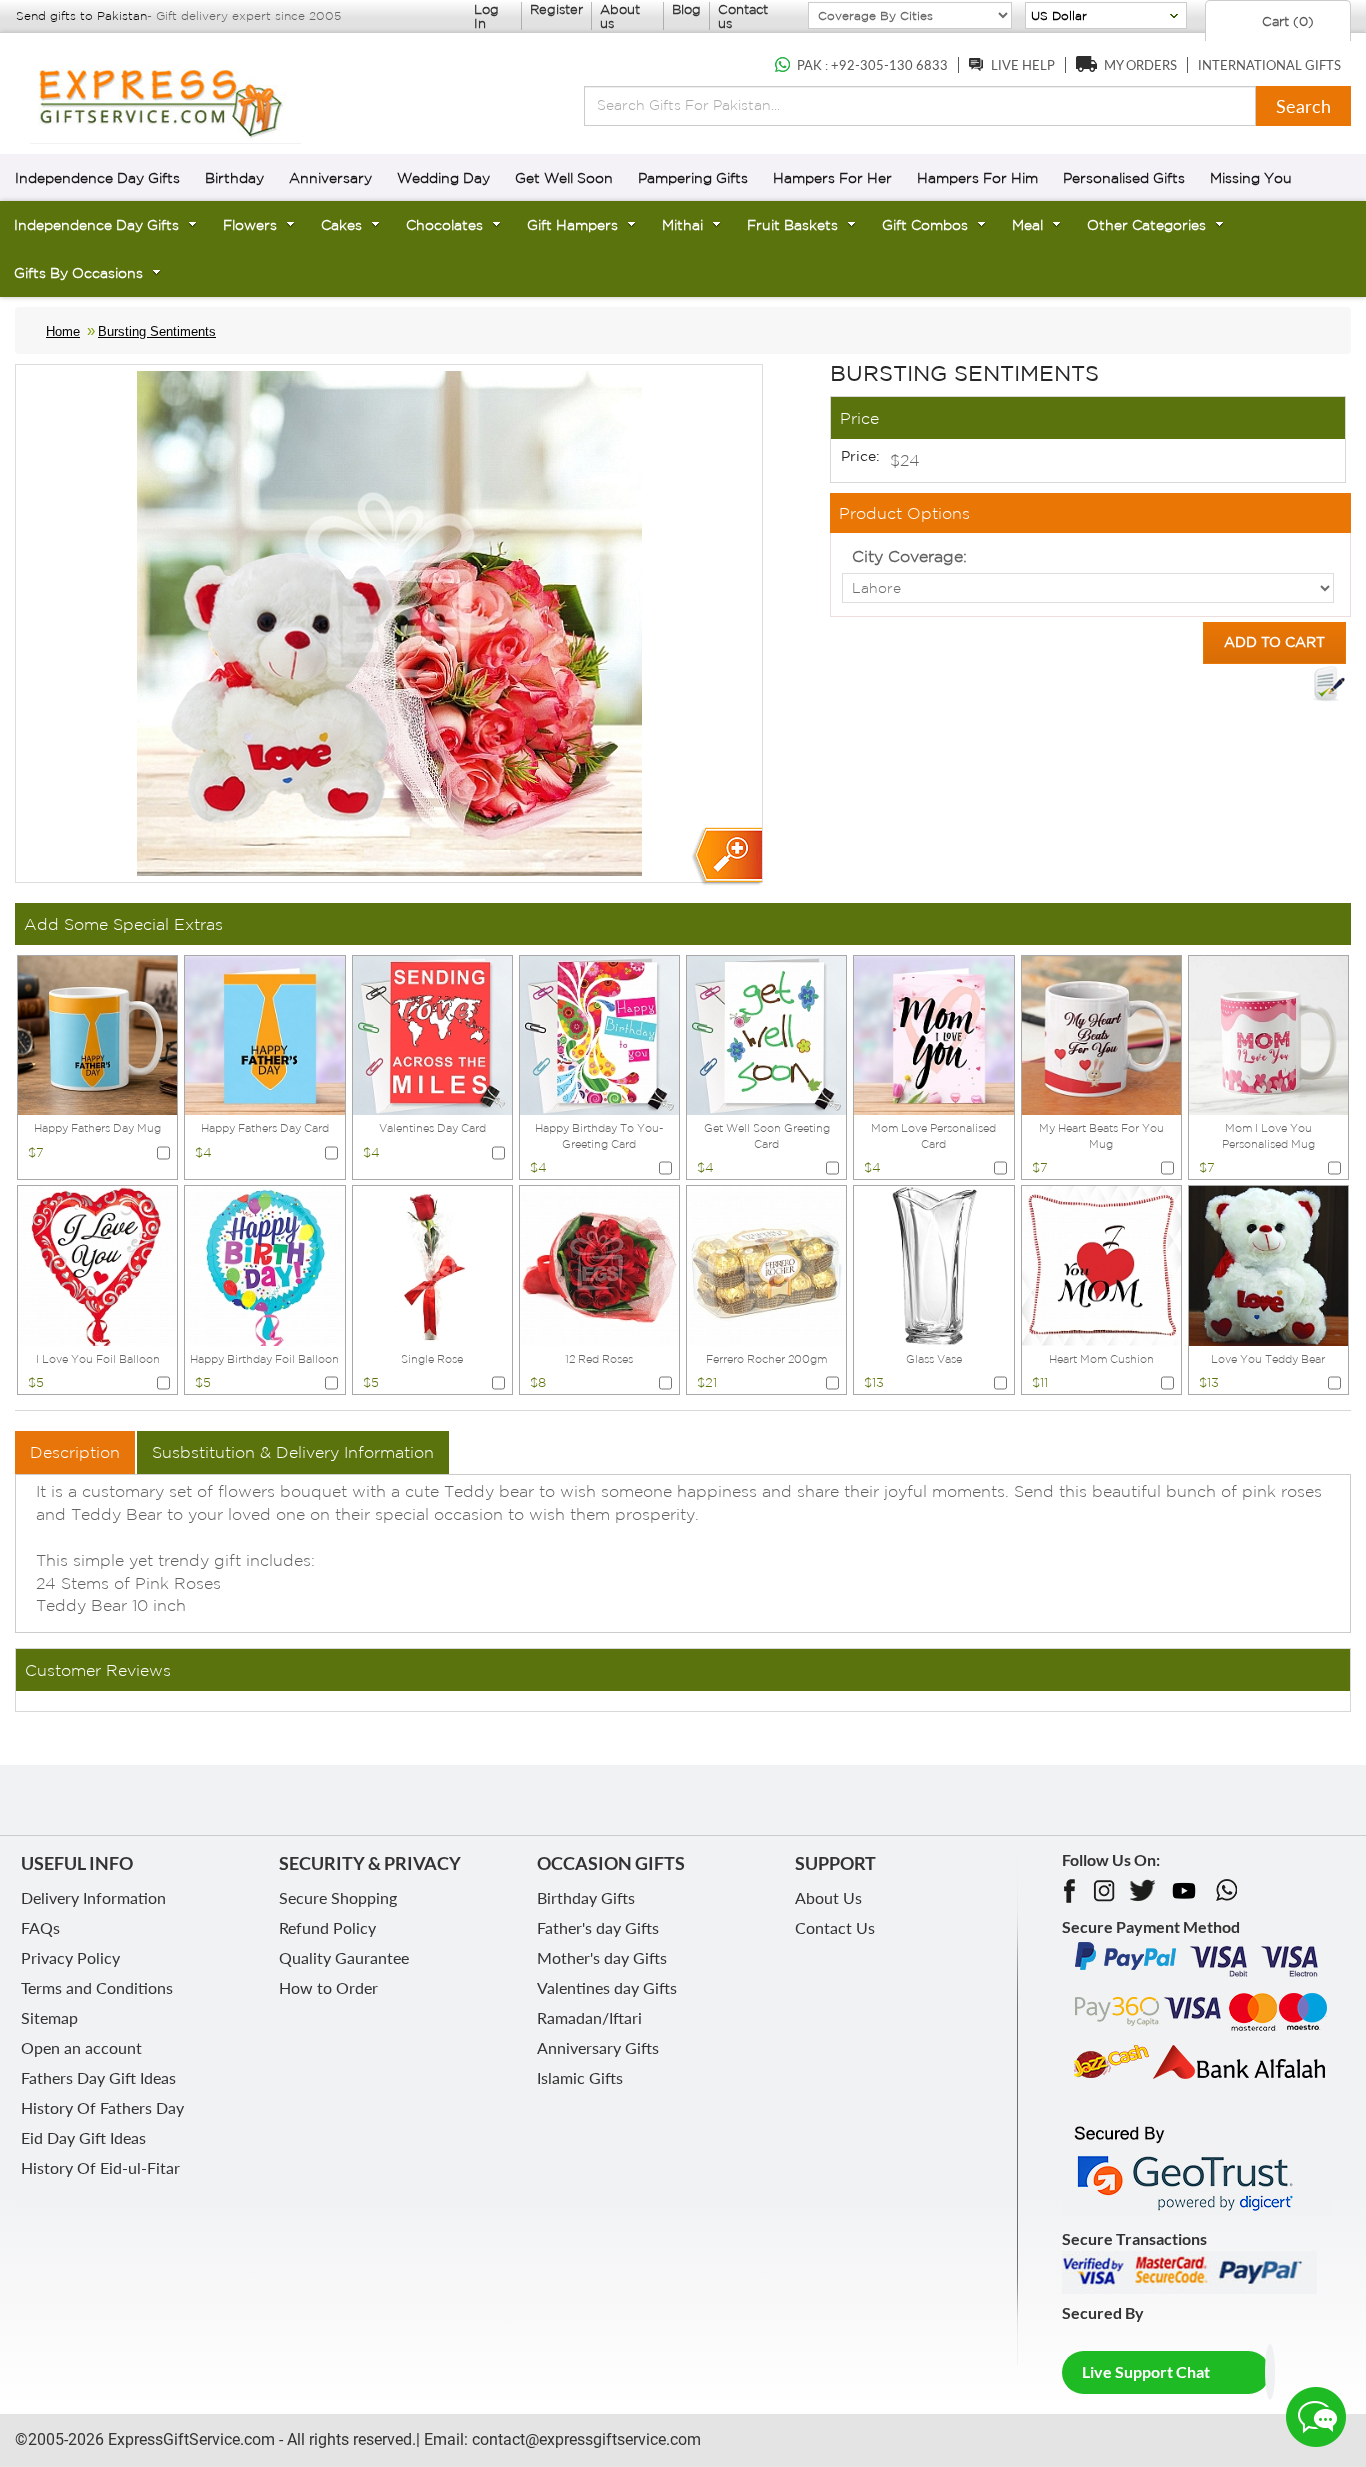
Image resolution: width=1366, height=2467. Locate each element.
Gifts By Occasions (78, 273)
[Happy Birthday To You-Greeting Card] (599, 1033)
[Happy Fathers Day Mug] (97, 1033)
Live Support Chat (1146, 2371)
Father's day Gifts (598, 1927)
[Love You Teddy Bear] (1268, 1264)
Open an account (81, 2047)
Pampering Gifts (693, 178)
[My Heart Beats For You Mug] (1101, 1033)
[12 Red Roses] (599, 1264)
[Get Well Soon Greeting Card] (766, 1033)
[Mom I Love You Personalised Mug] (1268, 1033)
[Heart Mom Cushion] (1101, 1264)
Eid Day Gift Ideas (83, 2137)
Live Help (1023, 65)
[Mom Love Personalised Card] (933, 1033)
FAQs (40, 1927)
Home (63, 331)
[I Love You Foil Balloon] (97, 1264)
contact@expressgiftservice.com (584, 2439)
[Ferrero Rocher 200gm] (766, 1264)
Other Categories (1146, 225)
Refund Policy (327, 1927)
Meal (1027, 225)
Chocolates (444, 225)
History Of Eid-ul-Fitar (100, 2167)
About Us (828, 1897)
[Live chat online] (1316, 2417)
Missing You (1251, 178)
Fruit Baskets (792, 225)
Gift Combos (925, 225)
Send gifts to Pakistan (81, 15)
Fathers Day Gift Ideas (98, 2077)
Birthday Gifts (586, 1897)
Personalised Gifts (1124, 178)
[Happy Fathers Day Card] (264, 1033)
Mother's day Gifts (602, 1957)
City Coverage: (909, 556)
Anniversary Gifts (598, 2047)
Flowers (250, 225)
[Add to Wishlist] (1329, 684)
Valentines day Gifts (607, 1987)
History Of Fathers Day (102, 2107)
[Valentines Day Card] (432, 1033)
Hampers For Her (832, 178)
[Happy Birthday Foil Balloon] (264, 1264)
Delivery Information (93, 1897)
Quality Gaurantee (344, 1957)
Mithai (682, 225)
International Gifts (1269, 65)
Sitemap (49, 2017)
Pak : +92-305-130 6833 (872, 65)
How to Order (328, 1987)
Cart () (1286, 21)
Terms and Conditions (97, 1987)
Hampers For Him (977, 178)
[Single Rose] (432, 1264)
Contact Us (835, 1927)
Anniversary (330, 178)
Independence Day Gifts (97, 178)
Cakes (341, 225)
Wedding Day (443, 178)
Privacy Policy (70, 1957)
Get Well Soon (564, 178)
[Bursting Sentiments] (726, 856)
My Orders (1140, 65)
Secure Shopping (338, 1897)
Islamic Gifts (580, 2077)
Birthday (234, 178)
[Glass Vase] (933, 1264)
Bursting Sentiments (157, 331)
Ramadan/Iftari (589, 2017)
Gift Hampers (572, 225)
